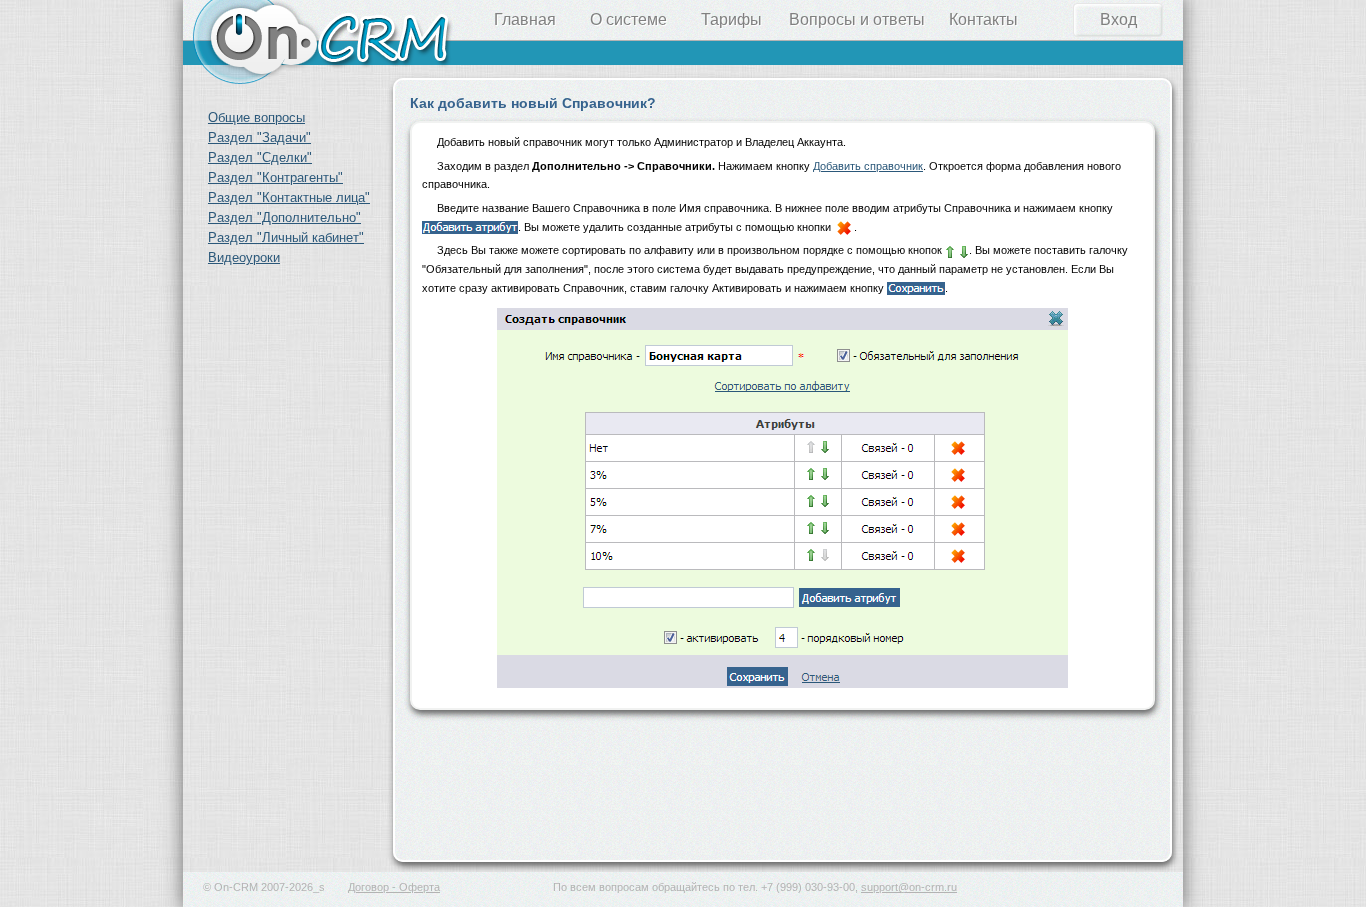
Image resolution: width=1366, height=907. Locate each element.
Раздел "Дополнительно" (284, 217)
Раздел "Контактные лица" (289, 197)
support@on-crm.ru (909, 887)
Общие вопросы (256, 117)
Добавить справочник (868, 166)
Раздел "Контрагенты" (275, 177)
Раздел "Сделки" (260, 157)
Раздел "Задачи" (259, 137)
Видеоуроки (244, 257)
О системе (628, 19)
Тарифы (731, 19)
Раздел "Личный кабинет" (286, 237)
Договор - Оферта (394, 887)
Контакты (983, 19)
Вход (1118, 19)
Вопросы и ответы (857, 19)
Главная (525, 19)
